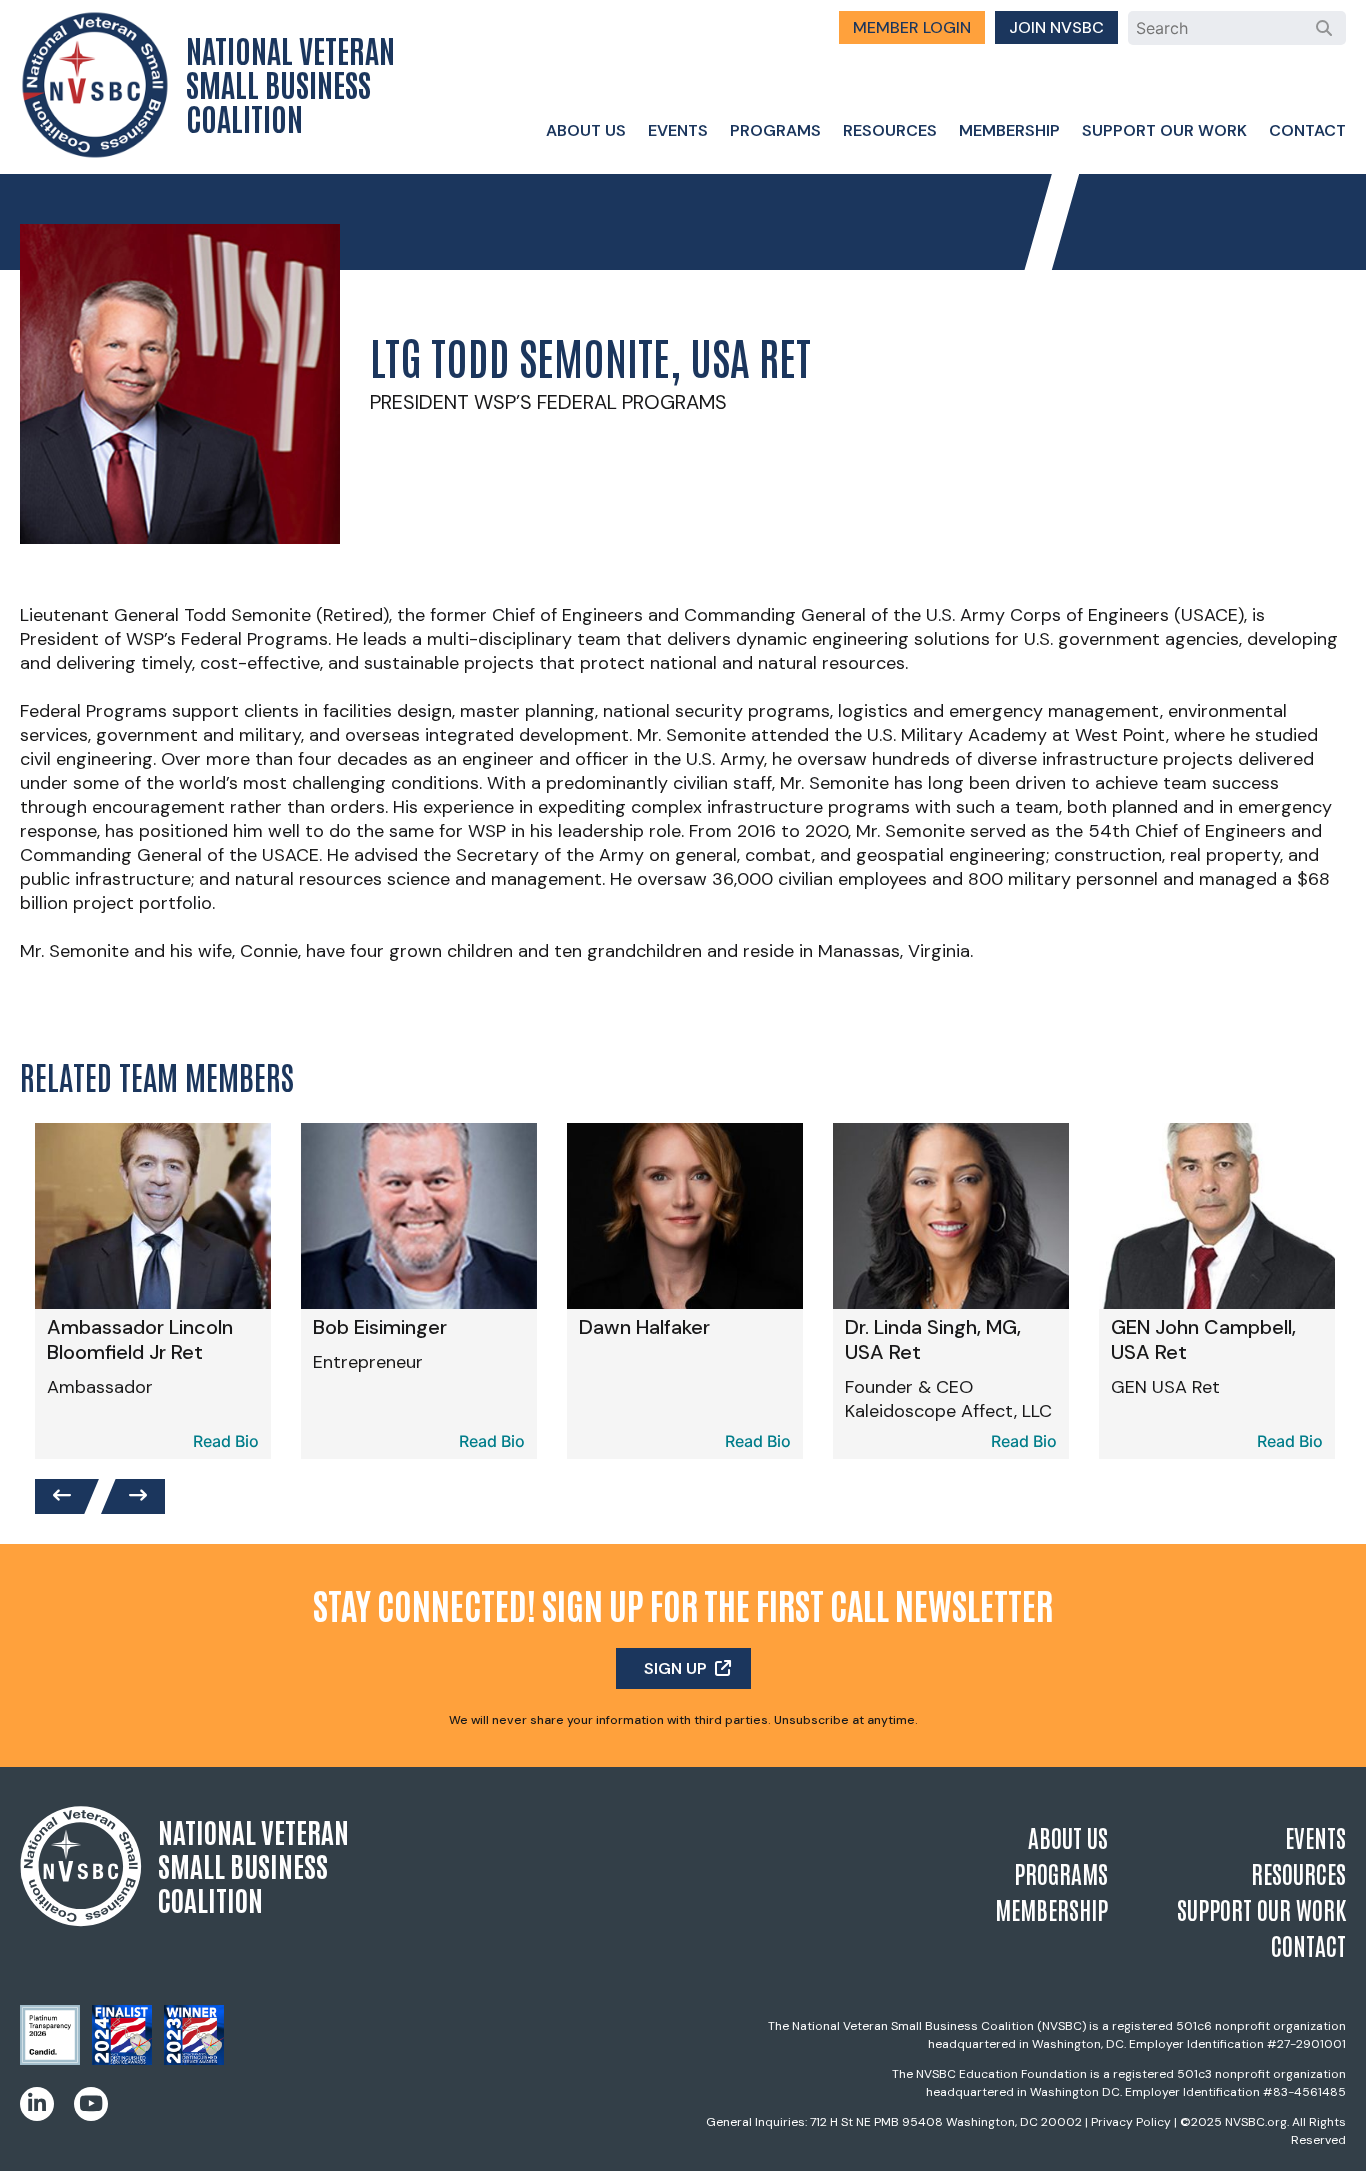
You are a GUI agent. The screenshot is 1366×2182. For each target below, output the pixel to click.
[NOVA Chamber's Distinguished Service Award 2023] (194, 2059)
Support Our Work (1164, 130)
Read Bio (226, 1441)
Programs (775, 130)
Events (678, 130)
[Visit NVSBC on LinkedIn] (37, 2104)
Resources (890, 130)
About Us (586, 130)
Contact (1307, 130)
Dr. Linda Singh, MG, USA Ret (933, 1339)
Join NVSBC (1056, 27)
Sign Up (675, 1668)
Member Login (912, 27)
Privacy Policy (1131, 2122)
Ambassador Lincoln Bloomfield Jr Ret (140, 1339)
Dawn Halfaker (644, 1327)
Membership (1009, 130)
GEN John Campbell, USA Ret (1203, 1339)
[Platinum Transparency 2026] (50, 2059)
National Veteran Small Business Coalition (290, 83)
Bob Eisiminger (380, 1327)
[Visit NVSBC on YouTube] (91, 2104)
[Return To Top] (1316, 2148)
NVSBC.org (1256, 2122)
